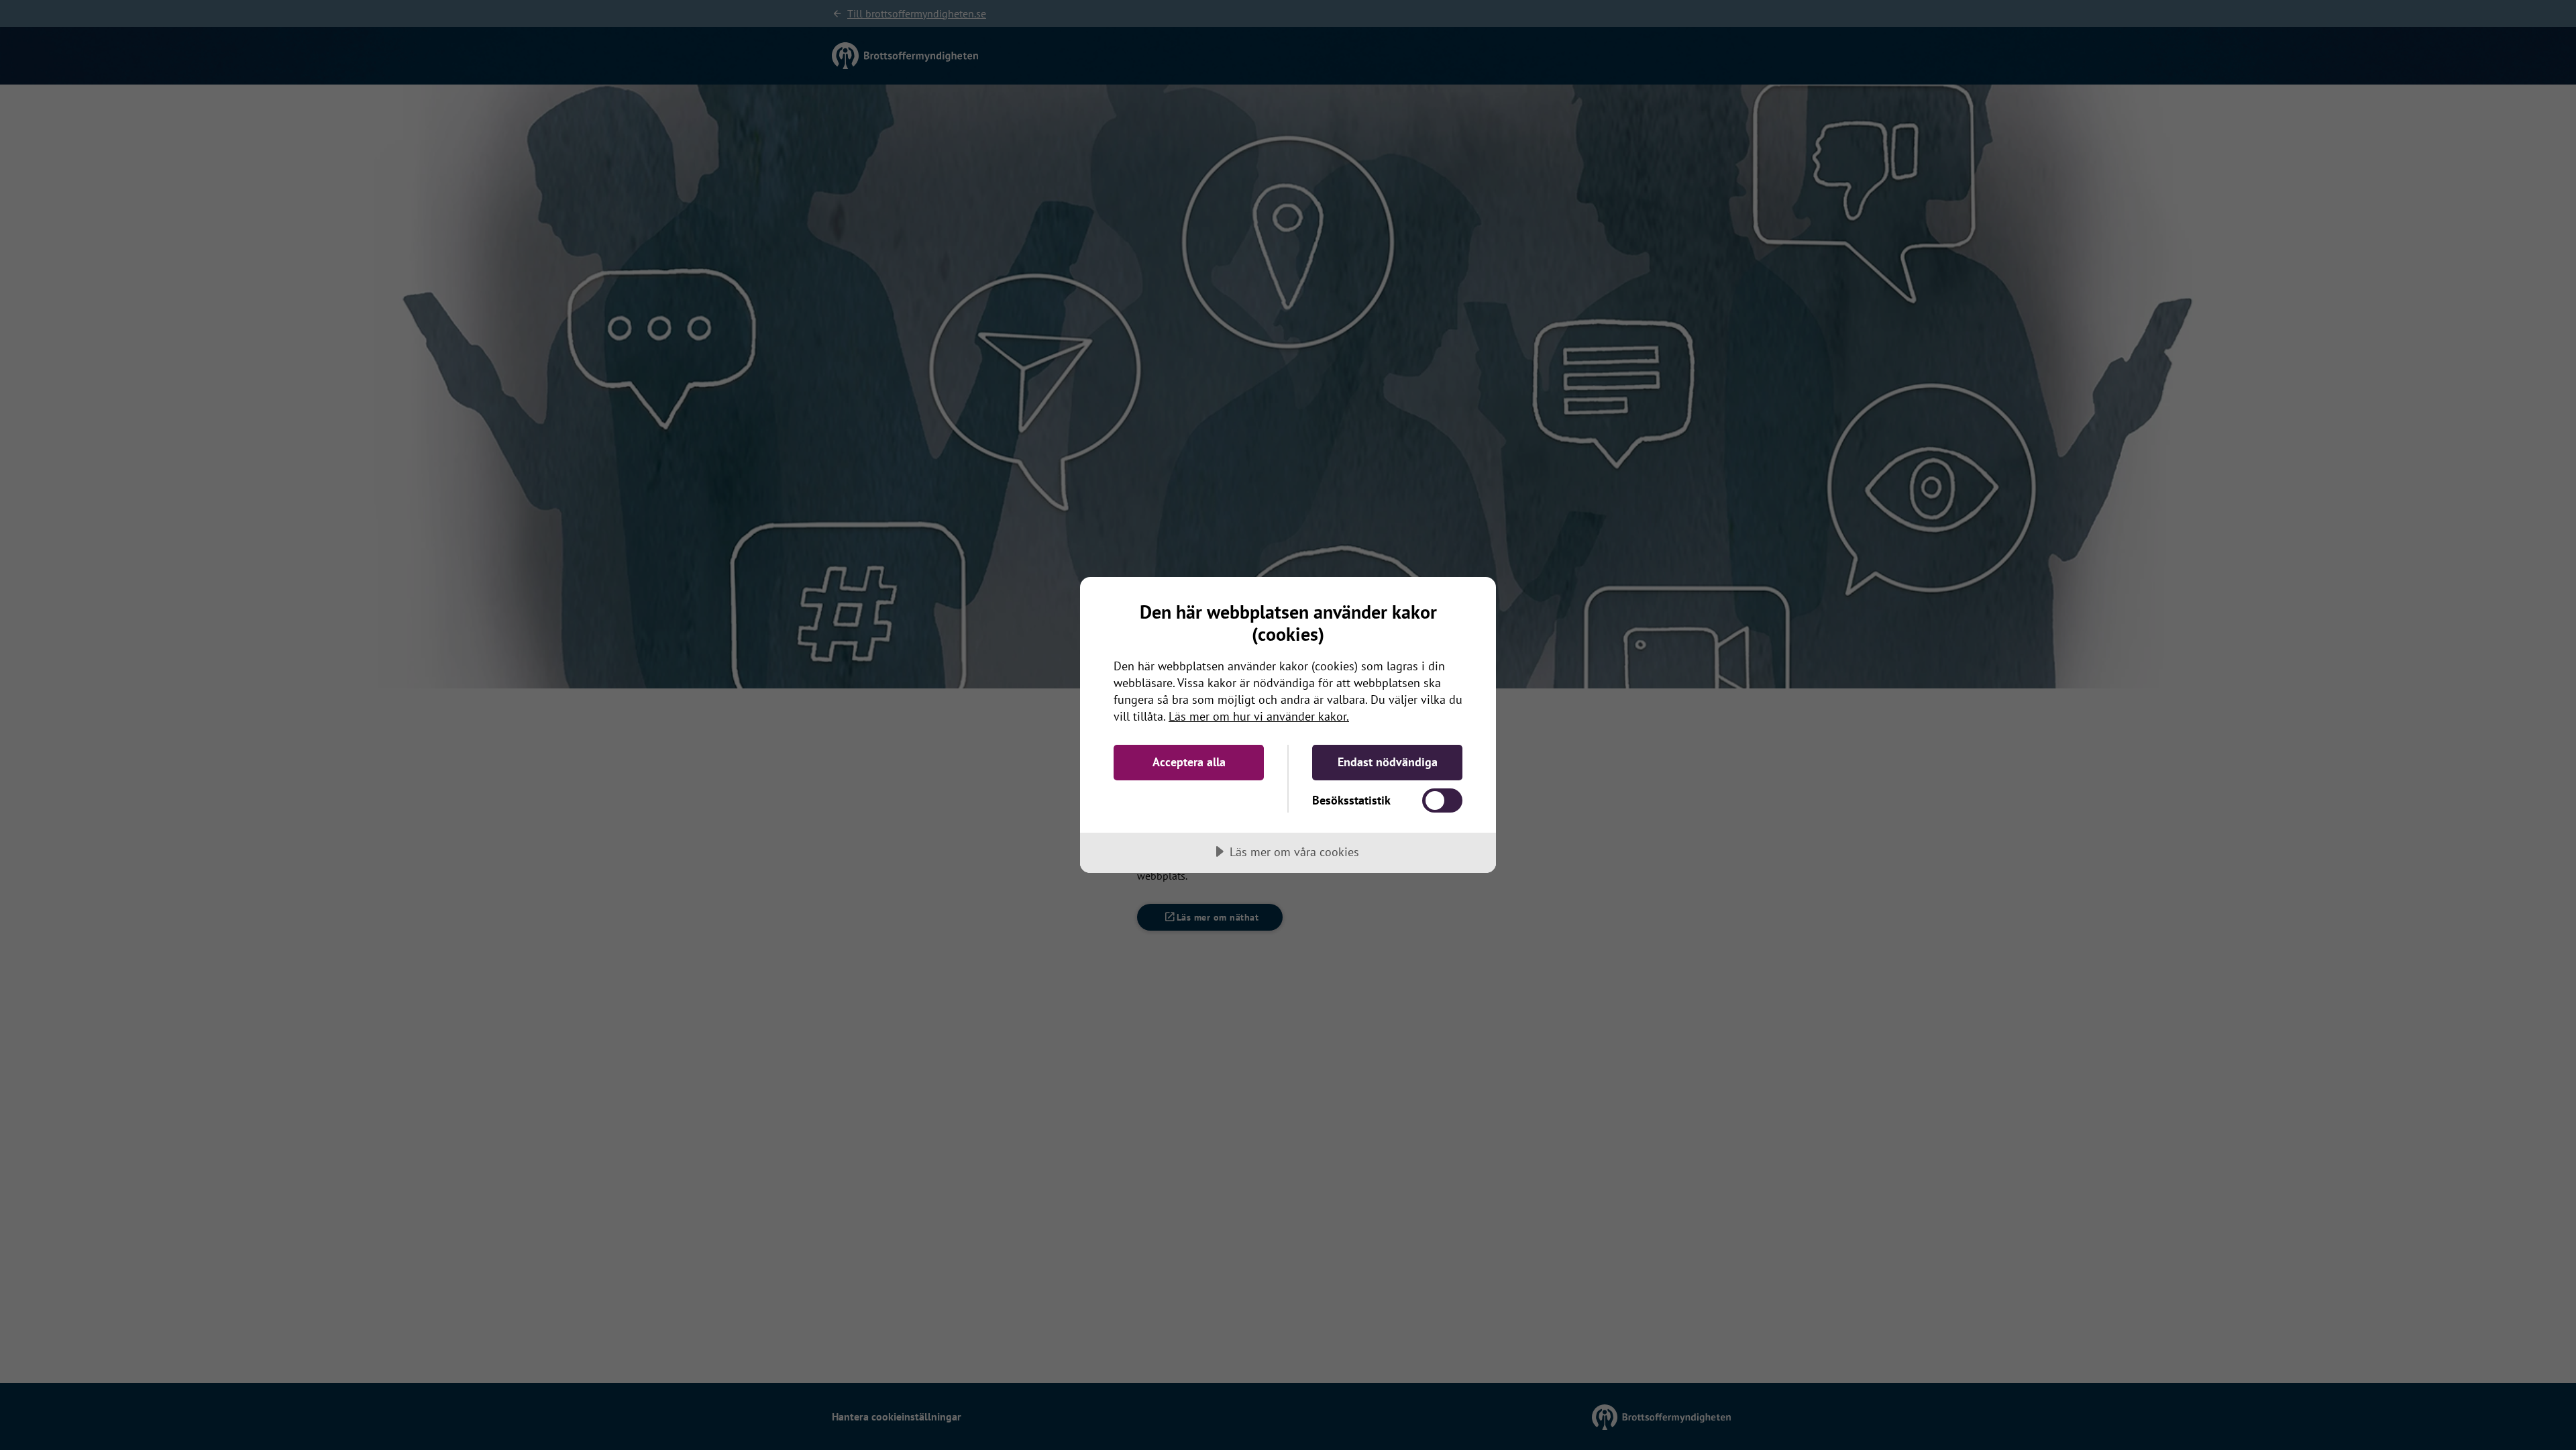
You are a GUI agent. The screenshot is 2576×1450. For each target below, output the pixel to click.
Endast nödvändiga (1388, 762)
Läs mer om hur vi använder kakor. (1259, 716)
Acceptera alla (1189, 762)
